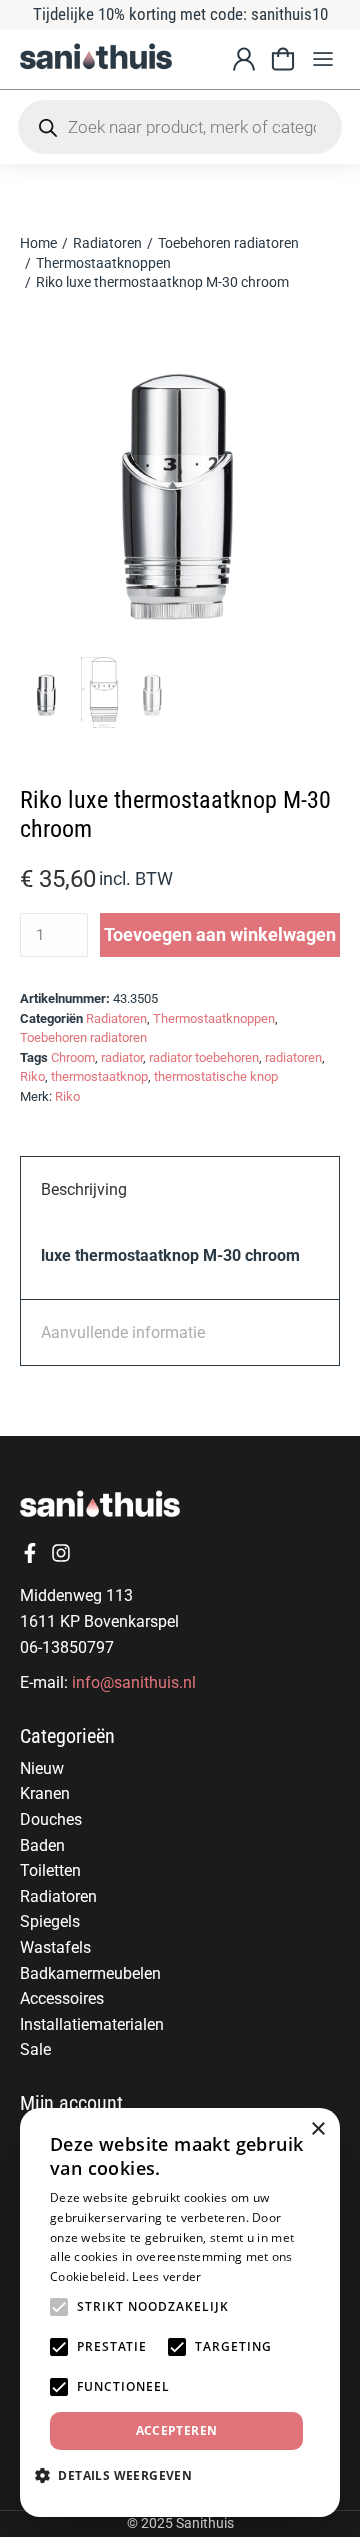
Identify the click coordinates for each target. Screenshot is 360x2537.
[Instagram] (61, 1553)
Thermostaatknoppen (214, 1018)
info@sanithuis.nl (134, 1682)
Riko (32, 1076)
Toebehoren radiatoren (83, 1037)
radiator (122, 1057)
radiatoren (293, 1057)
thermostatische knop (216, 1076)
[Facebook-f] (30, 1553)
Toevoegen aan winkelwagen (220, 934)
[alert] (180, 2312)
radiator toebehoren (204, 1057)
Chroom (73, 1057)
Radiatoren (116, 1018)
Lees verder (166, 2276)
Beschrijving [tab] (84, 1189)
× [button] (317, 2129)
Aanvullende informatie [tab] (123, 1332)
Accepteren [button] (177, 2430)
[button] (322, 58)
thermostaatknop (99, 1076)
